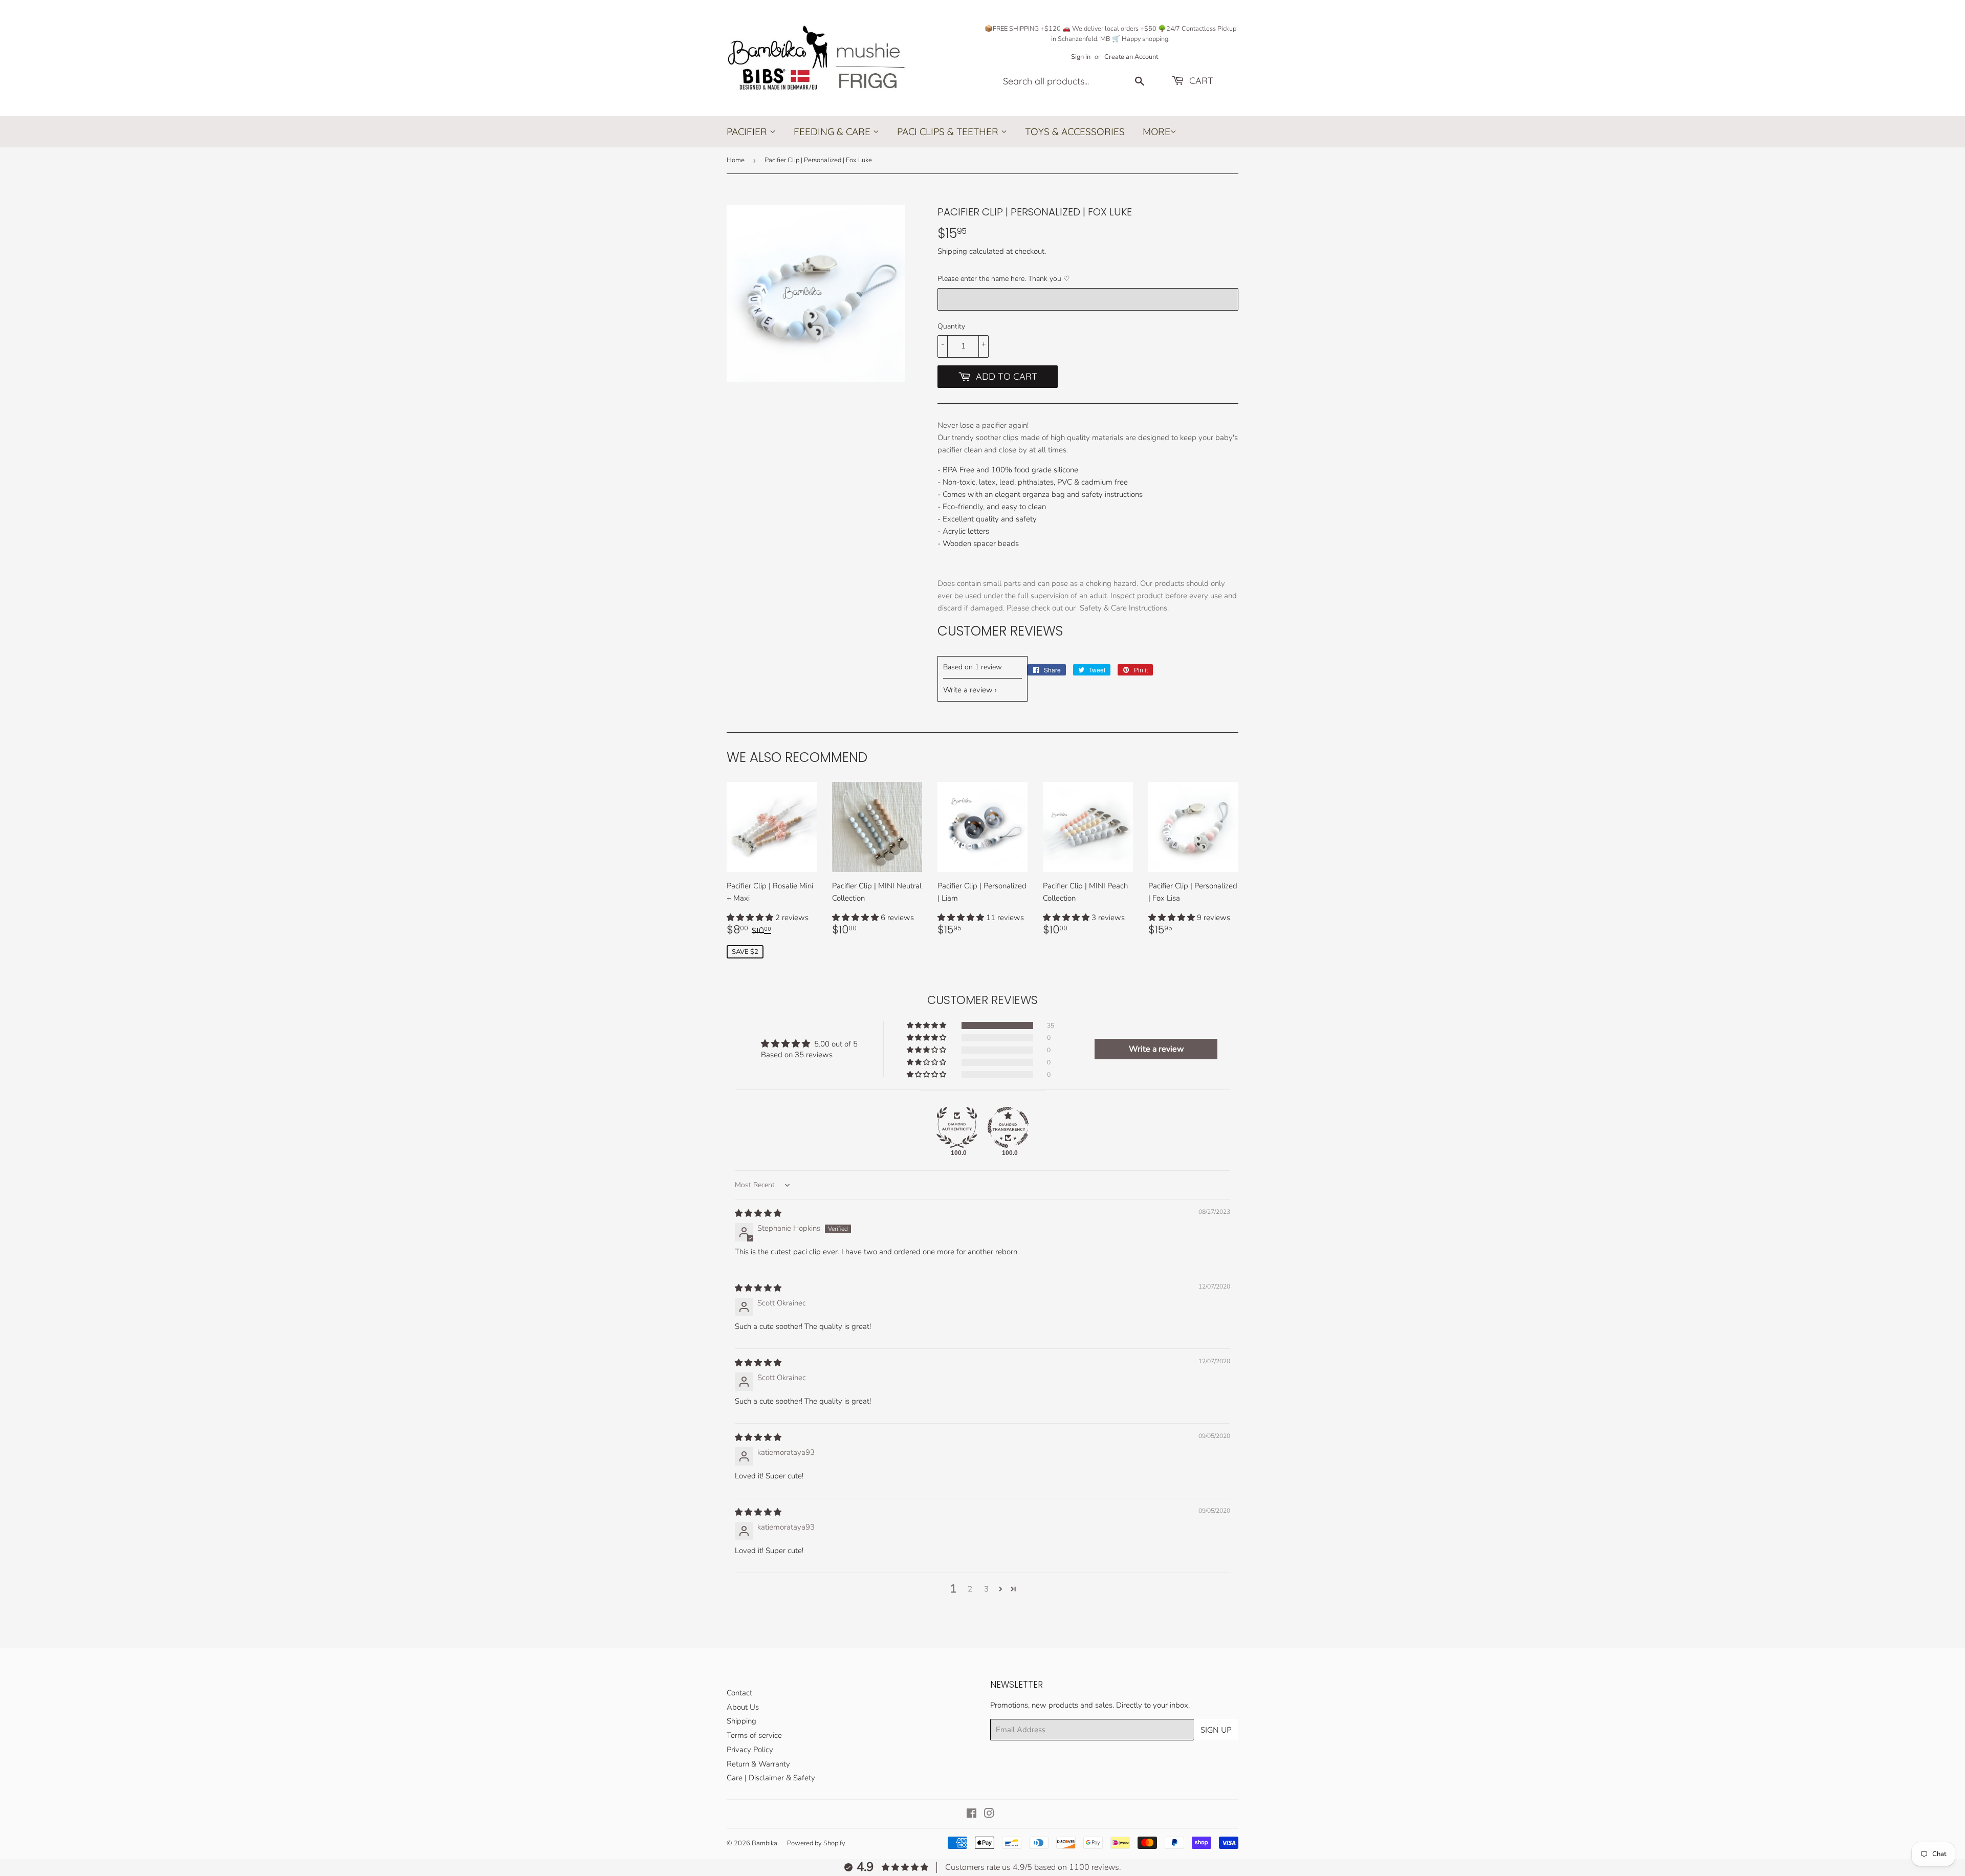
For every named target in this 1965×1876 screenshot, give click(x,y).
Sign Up (1216, 1730)
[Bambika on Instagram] (989, 1815)
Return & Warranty (758, 1764)
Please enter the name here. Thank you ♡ (1004, 279)
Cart (1200, 81)
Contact (739, 1693)
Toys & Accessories (1075, 132)
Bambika (765, 1843)
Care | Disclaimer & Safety (771, 1778)
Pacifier (748, 132)
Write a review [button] (1156, 1049)
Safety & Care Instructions (1123, 608)
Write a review (968, 690)
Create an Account (1131, 57)
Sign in (1081, 57)
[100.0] (957, 1127)
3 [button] (986, 1589)
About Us (743, 1707)
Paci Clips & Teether (949, 132)
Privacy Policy (750, 1750)
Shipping (952, 251)
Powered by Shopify (816, 1843)
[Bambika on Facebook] (971, 1815)
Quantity (951, 326)
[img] (758, 1213)
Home (736, 160)
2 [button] (970, 1589)
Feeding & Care (833, 132)
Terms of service (754, 1735)
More (1156, 132)
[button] (751, 918)
